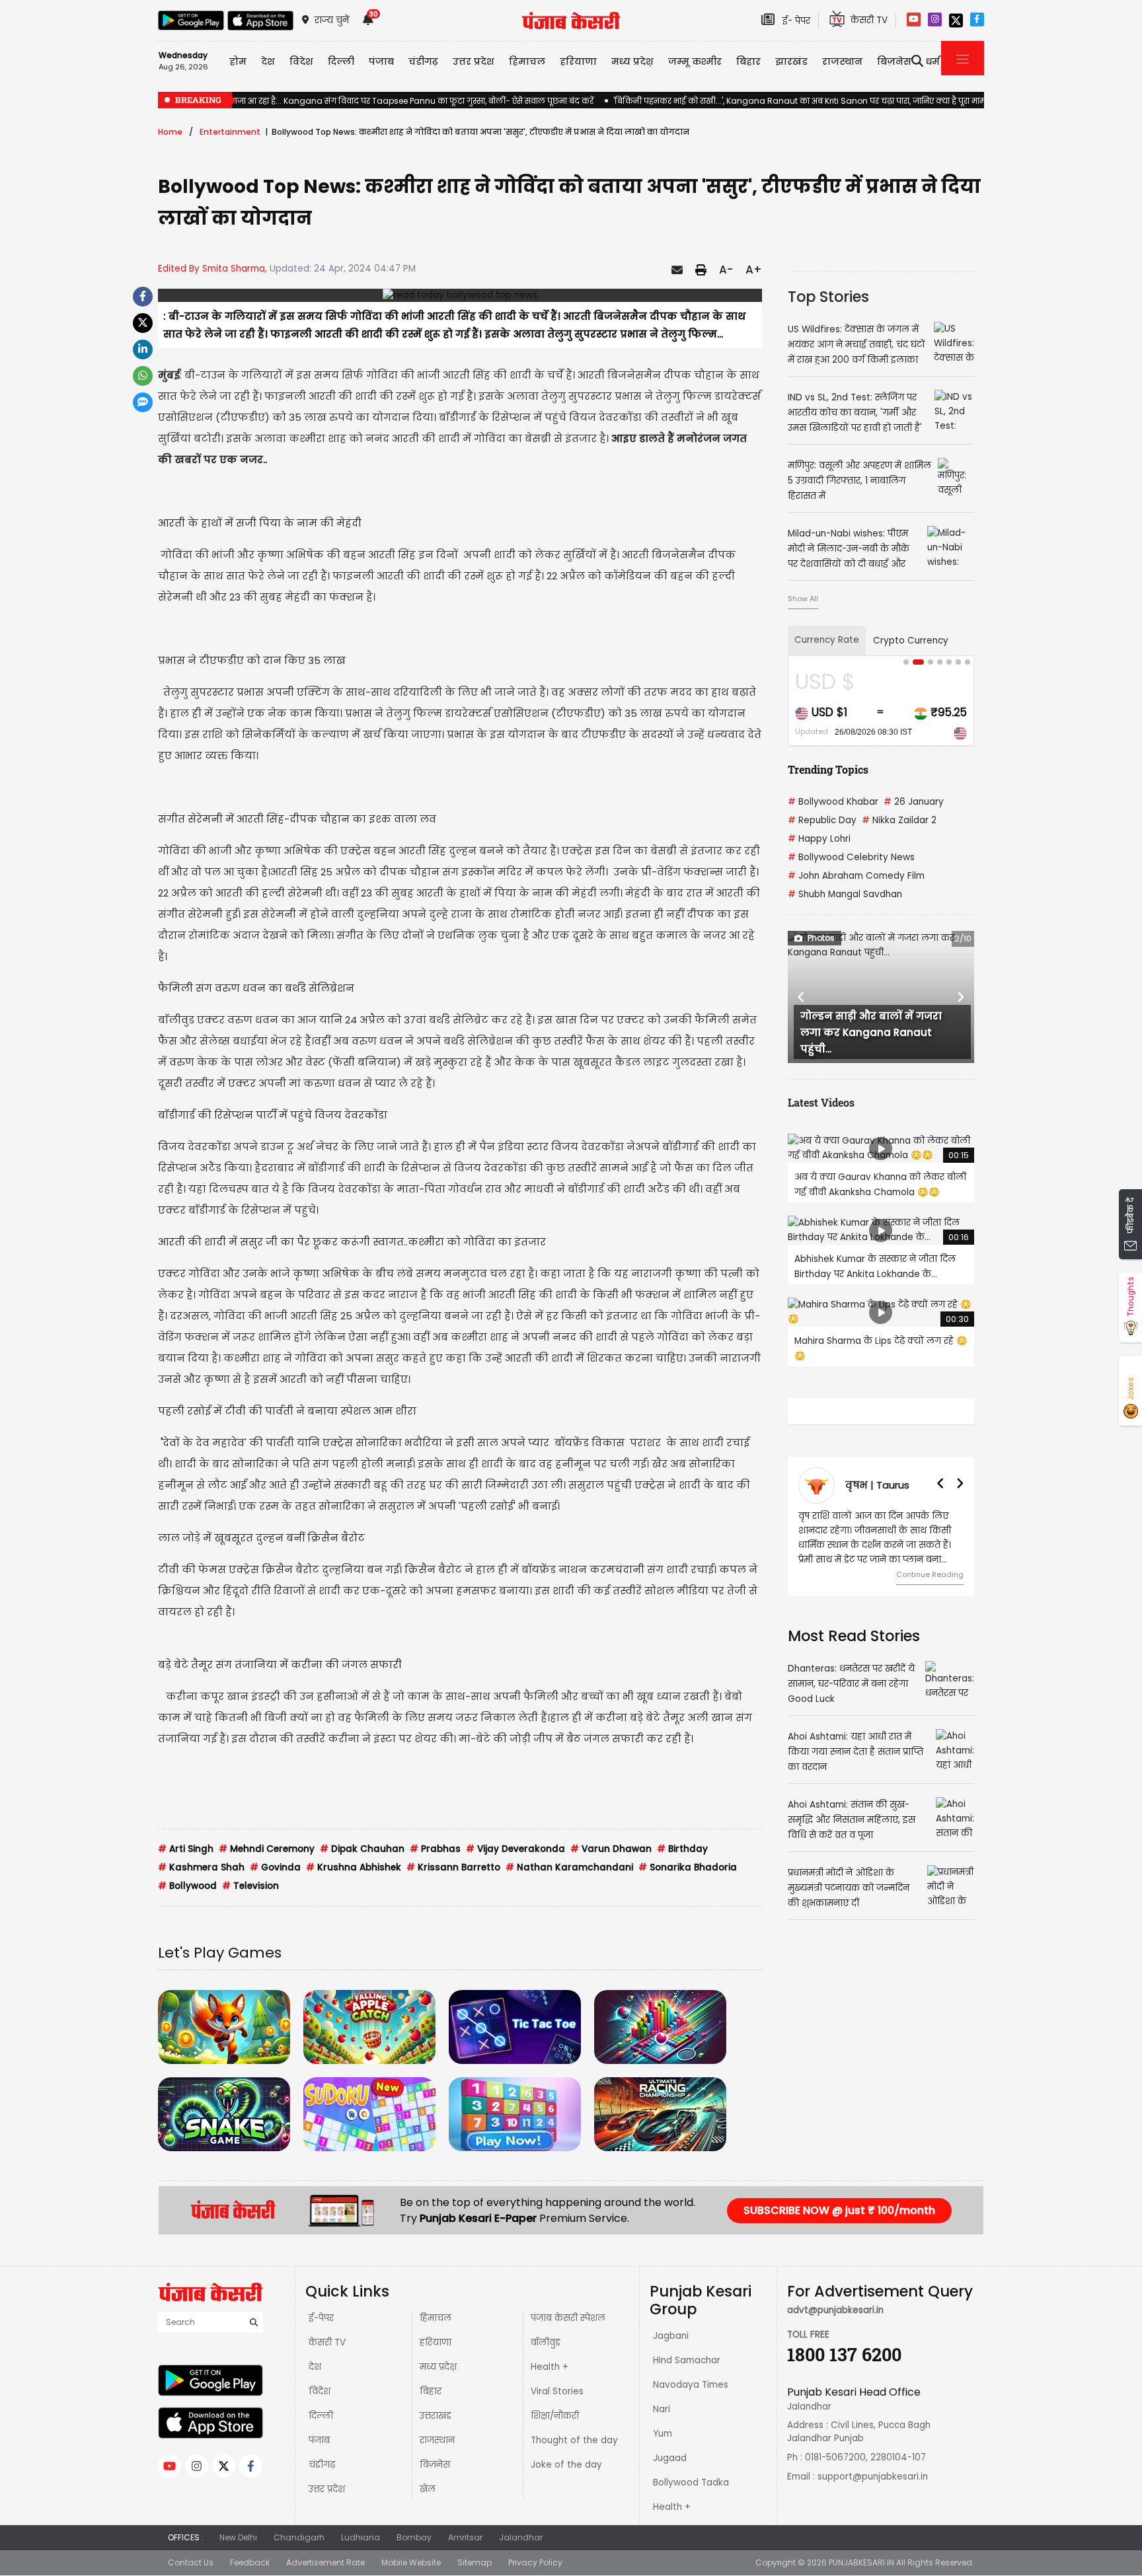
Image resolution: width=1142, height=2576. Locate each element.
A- (726, 270)
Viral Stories (557, 2391)
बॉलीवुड (546, 2342)
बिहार (748, 61)
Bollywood (187, 1886)
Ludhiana (361, 2537)
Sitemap (475, 2562)
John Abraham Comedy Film (856, 876)
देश (315, 2367)
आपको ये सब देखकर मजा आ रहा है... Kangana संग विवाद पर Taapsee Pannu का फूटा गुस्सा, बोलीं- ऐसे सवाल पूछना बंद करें (376, 101)
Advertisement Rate (325, 2562)
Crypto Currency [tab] (911, 641)
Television (250, 1886)
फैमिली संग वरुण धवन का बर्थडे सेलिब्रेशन (256, 988)
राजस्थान (437, 2440)
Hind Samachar (687, 2360)
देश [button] (268, 61)
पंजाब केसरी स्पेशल (568, 2318)
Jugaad (670, 2458)
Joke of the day (566, 2465)
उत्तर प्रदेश (474, 61)
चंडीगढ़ (322, 2465)
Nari (662, 2409)
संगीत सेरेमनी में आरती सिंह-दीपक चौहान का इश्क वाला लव (297, 819)
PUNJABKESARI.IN (861, 2562)
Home (170, 132)
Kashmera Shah (201, 1867)
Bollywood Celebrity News (851, 857)
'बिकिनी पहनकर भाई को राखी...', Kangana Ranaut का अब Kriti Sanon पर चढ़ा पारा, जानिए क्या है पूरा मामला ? (807, 101)
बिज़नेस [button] (894, 61)
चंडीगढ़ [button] (423, 61)
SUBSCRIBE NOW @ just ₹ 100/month (839, 2210)
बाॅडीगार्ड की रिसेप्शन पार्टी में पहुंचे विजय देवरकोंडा (273, 1115)
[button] (802, 997)
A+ (754, 270)
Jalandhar (521, 2537)
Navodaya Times (691, 2385)
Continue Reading (930, 1574)
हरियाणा (436, 2342)
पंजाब (319, 2440)
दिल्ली (341, 61)
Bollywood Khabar (833, 802)
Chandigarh (299, 2537)
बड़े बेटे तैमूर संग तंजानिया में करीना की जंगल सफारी (280, 1665)
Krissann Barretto (453, 1867)
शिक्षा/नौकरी (555, 2416)
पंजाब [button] (381, 61)
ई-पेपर (321, 2318)
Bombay (414, 2537)
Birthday (682, 1849)
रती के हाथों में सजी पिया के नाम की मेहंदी (265, 523)
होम (238, 61)
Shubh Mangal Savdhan (845, 894)
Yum (663, 2434)
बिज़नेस (435, 2465)
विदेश (320, 2391)
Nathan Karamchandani (569, 1867)
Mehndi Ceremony (267, 1849)
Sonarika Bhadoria (688, 1867)
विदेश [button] (301, 61)
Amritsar (465, 2537)
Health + (550, 2367)
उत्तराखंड (436, 2416)
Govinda (275, 1867)
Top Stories (828, 297)
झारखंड (791, 61)
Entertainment (230, 132)
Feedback (250, 2562)
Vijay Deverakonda (515, 1849)
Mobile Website (411, 2562)
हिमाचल (436, 2318)
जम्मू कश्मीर (695, 61)
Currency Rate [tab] (827, 640)
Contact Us (191, 2562)
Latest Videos (821, 1102)
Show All (803, 599)
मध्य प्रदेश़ (632, 61)
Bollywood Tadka (691, 2483)
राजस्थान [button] (842, 61)
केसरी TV (327, 2342)
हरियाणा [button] (578, 61)
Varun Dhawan (611, 1849)
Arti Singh (186, 1849)
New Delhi (238, 2537)
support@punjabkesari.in (873, 2477)
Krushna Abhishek (354, 1867)
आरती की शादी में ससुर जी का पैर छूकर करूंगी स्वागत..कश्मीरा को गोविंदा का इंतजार (352, 1242)
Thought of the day (574, 2440)
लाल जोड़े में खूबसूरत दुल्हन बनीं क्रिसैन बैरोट (261, 1538)
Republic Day (822, 820)
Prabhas (435, 1849)
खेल (428, 2489)
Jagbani (671, 2336)
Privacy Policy (535, 2562)
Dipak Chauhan (362, 1849)
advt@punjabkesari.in (835, 2310)
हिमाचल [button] (527, 61)
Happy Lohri (819, 839)
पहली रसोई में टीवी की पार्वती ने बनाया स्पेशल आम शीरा (287, 1411)
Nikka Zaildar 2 (899, 820)
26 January (914, 802)
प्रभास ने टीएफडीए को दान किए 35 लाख (252, 660)
